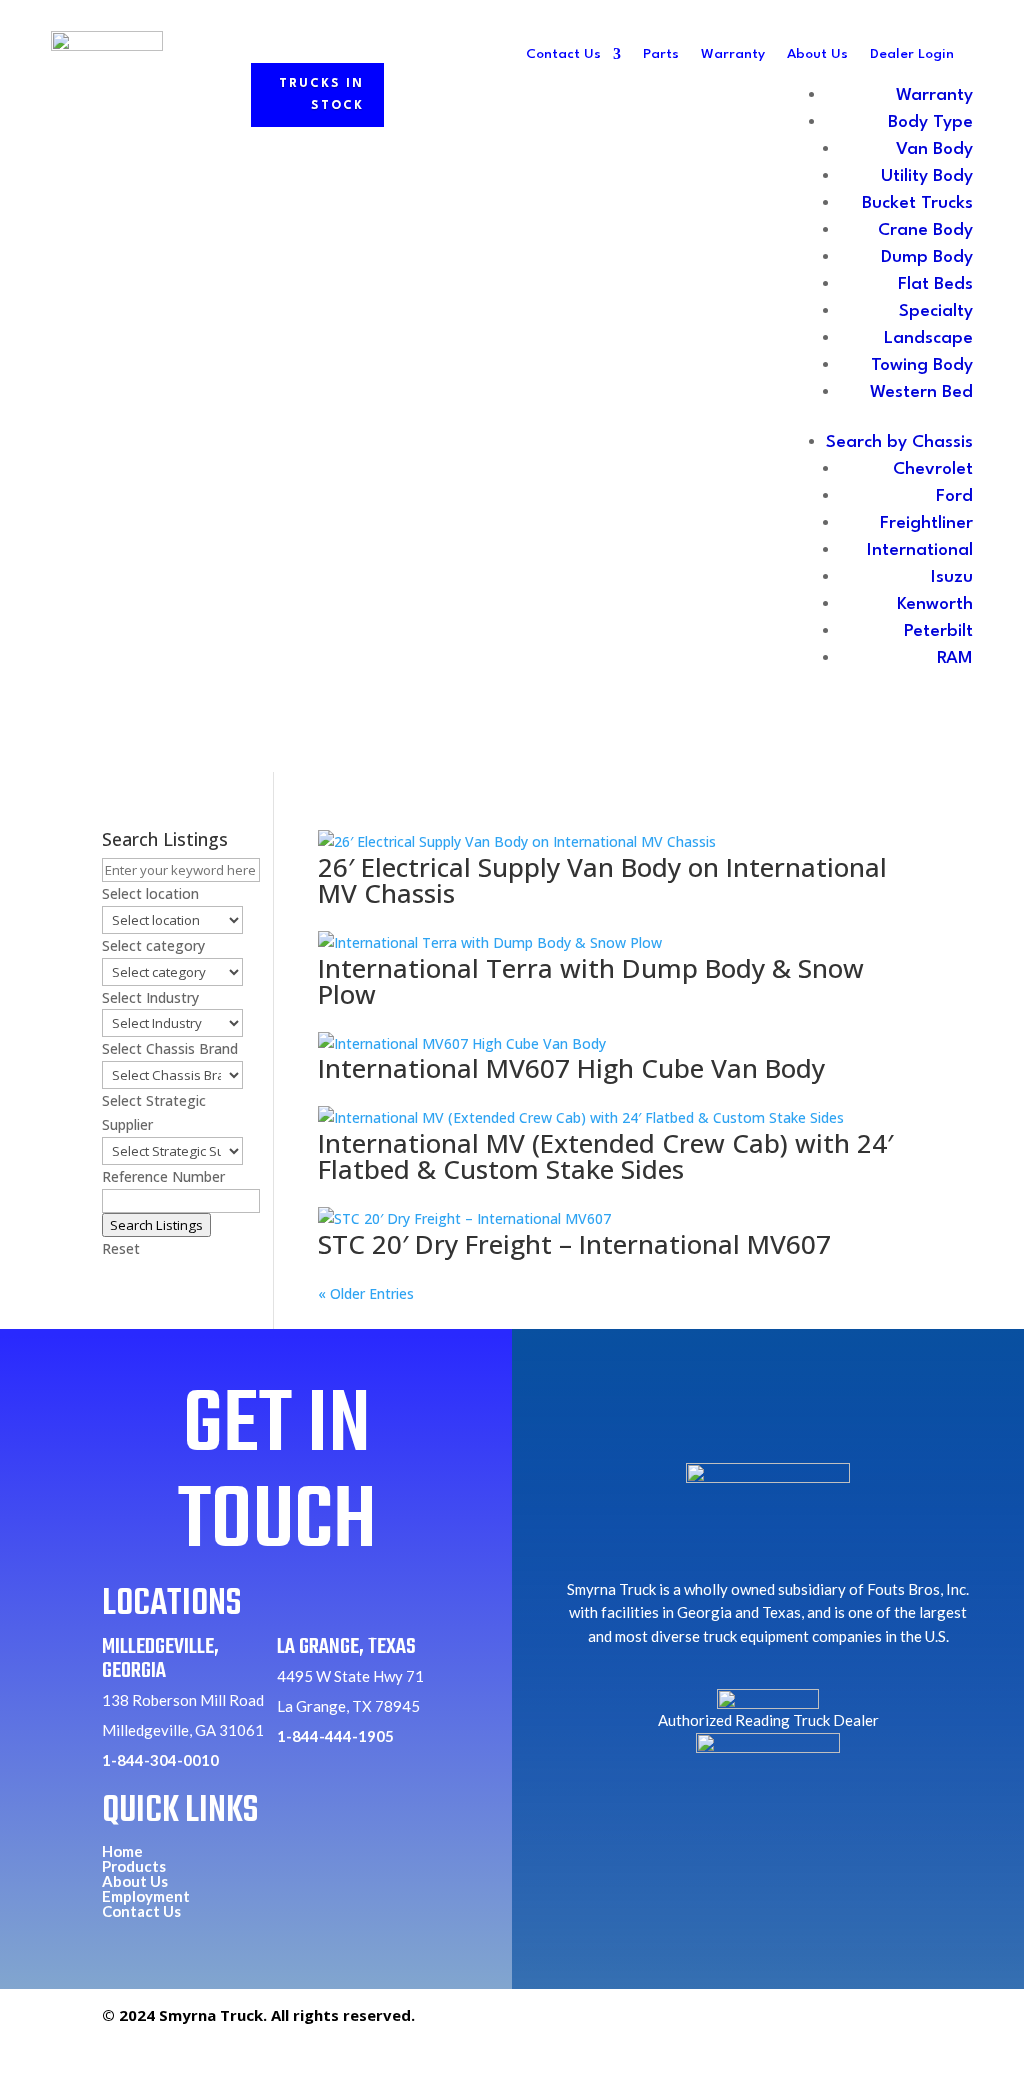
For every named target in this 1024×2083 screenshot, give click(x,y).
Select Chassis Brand (170, 1048)
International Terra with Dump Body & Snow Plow (591, 981)
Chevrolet (933, 469)
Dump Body (927, 257)
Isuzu (952, 577)
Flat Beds (935, 284)
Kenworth (935, 604)
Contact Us (563, 54)
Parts (661, 54)
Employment (146, 1896)
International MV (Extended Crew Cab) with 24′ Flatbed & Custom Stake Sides (605, 1156)
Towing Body (922, 365)
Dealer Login (912, 54)
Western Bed (921, 392)
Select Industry (150, 997)
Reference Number (163, 1176)
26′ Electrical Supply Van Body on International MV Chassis (602, 880)
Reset (121, 1248)
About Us (817, 54)
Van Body (934, 149)
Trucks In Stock (321, 95)
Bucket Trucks (917, 203)
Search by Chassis (899, 442)
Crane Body (925, 230)
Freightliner (926, 523)
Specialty (936, 311)
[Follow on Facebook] (811, 2024)
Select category (153, 945)
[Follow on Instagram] (857, 2024)
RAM (955, 658)
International (920, 550)
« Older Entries (366, 1293)
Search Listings (156, 1225)
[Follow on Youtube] (903, 2024)
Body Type (930, 122)
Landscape (928, 338)
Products (134, 1866)
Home (122, 1851)
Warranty (733, 54)
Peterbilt (938, 631)
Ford (954, 496)
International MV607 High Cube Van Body (571, 1068)
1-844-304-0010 (160, 1760)
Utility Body (927, 176)
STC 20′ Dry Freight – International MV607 (574, 1244)
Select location (150, 893)
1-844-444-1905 (335, 1736)
